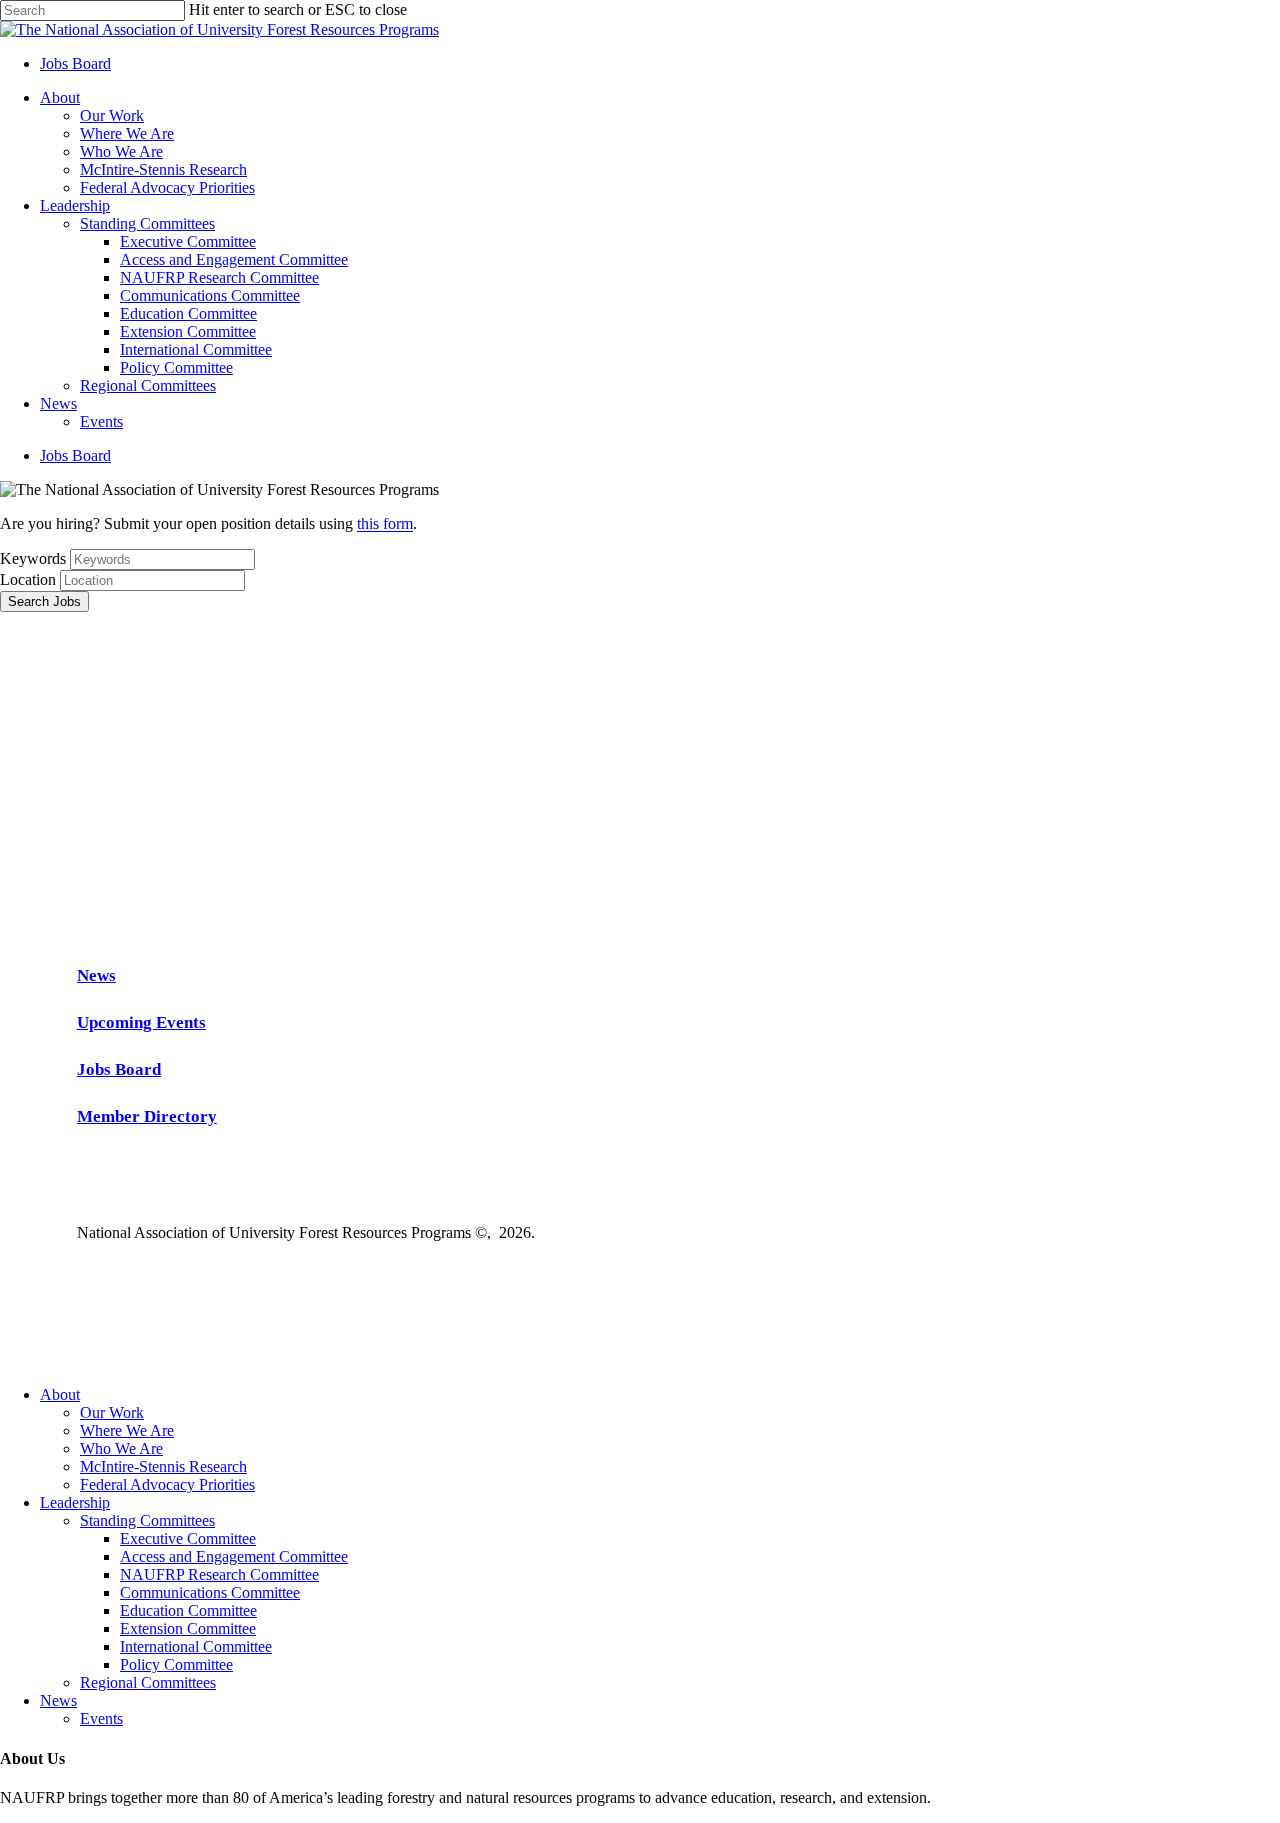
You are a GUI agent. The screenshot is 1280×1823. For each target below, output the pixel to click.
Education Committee (188, 1610)
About (60, 1394)
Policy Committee (176, 1664)
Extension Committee (188, 1628)
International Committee (196, 1646)
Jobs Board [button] (119, 1069)
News (58, 1700)
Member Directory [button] (147, 1116)
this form (385, 523)
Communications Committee (210, 1592)
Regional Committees (148, 1682)
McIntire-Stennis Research (163, 1466)
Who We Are (121, 1448)
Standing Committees (147, 1520)
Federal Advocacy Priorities (167, 1484)
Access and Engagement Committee (234, 1556)
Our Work (112, 1412)
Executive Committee (188, 1538)
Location (28, 579)
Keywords (33, 558)
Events (101, 1718)
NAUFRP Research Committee (219, 1574)
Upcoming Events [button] (141, 1022)
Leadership (75, 1502)
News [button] (96, 975)
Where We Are (127, 1430)
